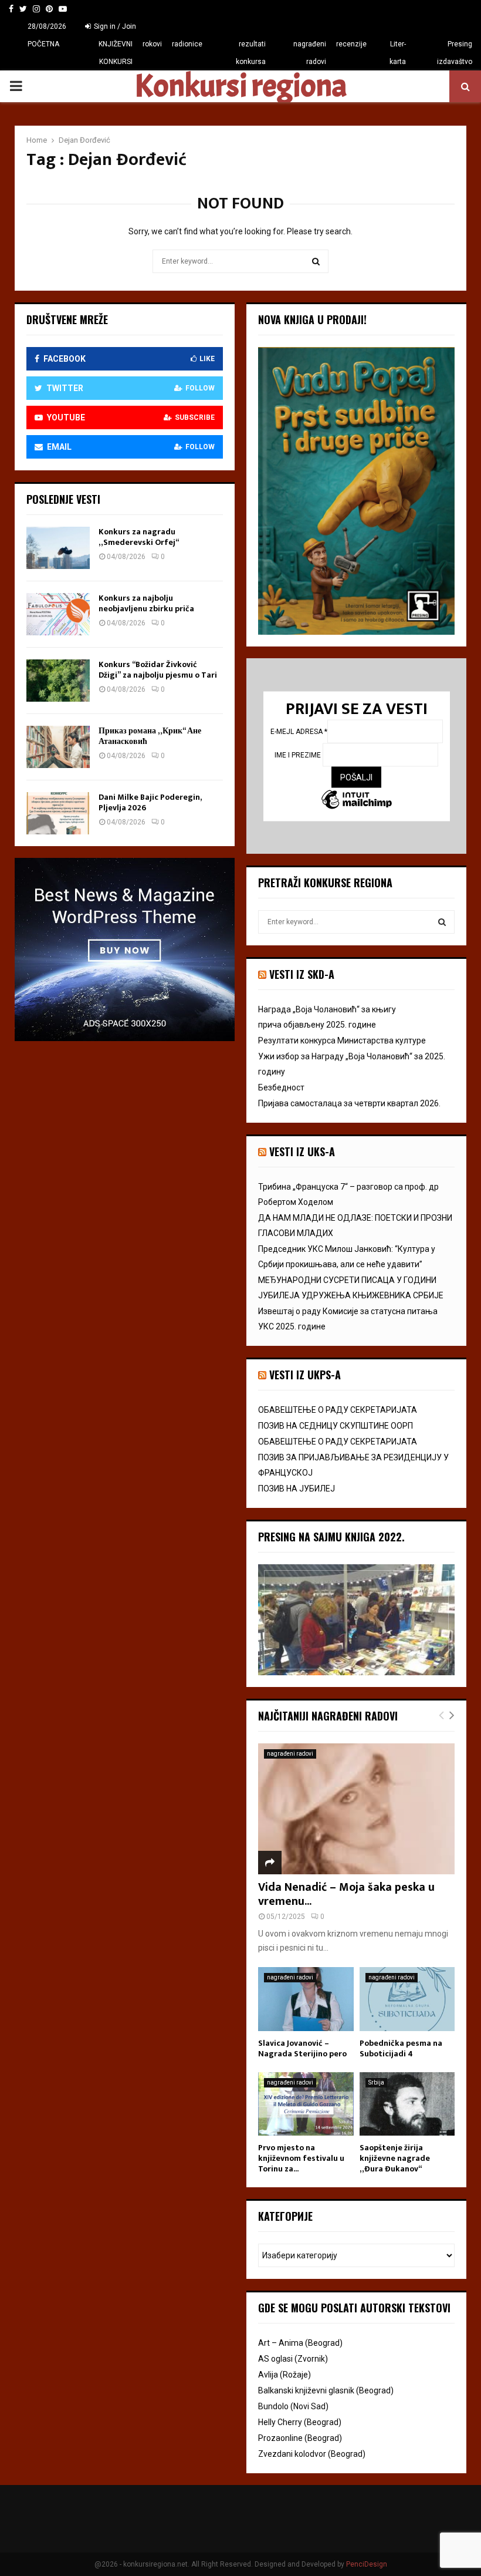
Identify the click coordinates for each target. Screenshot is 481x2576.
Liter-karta (398, 53)
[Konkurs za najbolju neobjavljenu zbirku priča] (58, 614)
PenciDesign (367, 2564)
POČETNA (43, 44)
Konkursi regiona (240, 86)
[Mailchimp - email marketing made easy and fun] (357, 801)
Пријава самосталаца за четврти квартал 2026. (349, 1103)
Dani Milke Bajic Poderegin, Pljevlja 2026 (150, 802)
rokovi (152, 44)
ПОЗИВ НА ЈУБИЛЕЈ (297, 1489)
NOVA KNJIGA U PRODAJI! (312, 319)
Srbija (376, 2082)
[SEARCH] (442, 922)
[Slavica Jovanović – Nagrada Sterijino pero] (306, 1999)
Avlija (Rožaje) (284, 2375)
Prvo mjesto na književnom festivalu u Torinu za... (301, 2158)
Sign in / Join (114, 26)
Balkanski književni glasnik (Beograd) (326, 2390)
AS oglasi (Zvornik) (293, 2359)
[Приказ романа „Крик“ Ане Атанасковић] (58, 747)
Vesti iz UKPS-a (305, 1375)
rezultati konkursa (251, 53)
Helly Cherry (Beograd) (300, 2422)
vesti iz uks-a (302, 1151)
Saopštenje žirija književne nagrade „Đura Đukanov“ (395, 2158)
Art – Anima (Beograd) (300, 2343)
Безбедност (281, 1087)
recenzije (351, 44)
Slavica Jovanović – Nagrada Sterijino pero (302, 2048)
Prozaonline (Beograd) (300, 2438)
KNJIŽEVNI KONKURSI (116, 53)
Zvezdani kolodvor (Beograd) (312, 2454)
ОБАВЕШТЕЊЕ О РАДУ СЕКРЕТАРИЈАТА (338, 1410)
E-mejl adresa (299, 732)
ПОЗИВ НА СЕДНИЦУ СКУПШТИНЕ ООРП (336, 1426)
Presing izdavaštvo (455, 53)
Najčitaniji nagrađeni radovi (328, 1716)
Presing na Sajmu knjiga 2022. (331, 1537)
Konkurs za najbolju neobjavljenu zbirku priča (146, 603)
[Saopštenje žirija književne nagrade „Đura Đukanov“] (407, 2104)
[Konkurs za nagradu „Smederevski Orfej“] (58, 548)
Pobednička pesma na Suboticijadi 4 (401, 2048)
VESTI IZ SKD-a (302, 974)
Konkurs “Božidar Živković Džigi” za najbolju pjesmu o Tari (158, 670)
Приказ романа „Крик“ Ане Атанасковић (150, 736)
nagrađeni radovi (309, 53)
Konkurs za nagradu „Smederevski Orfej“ (139, 537)
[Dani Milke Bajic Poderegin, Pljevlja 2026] (58, 813)
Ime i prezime (299, 755)
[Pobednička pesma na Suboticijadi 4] (407, 1999)
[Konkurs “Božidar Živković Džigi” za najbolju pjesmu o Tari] (58, 681)
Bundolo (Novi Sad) (293, 2406)
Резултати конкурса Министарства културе (342, 1040)
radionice (187, 44)
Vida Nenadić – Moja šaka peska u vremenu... (346, 1894)
